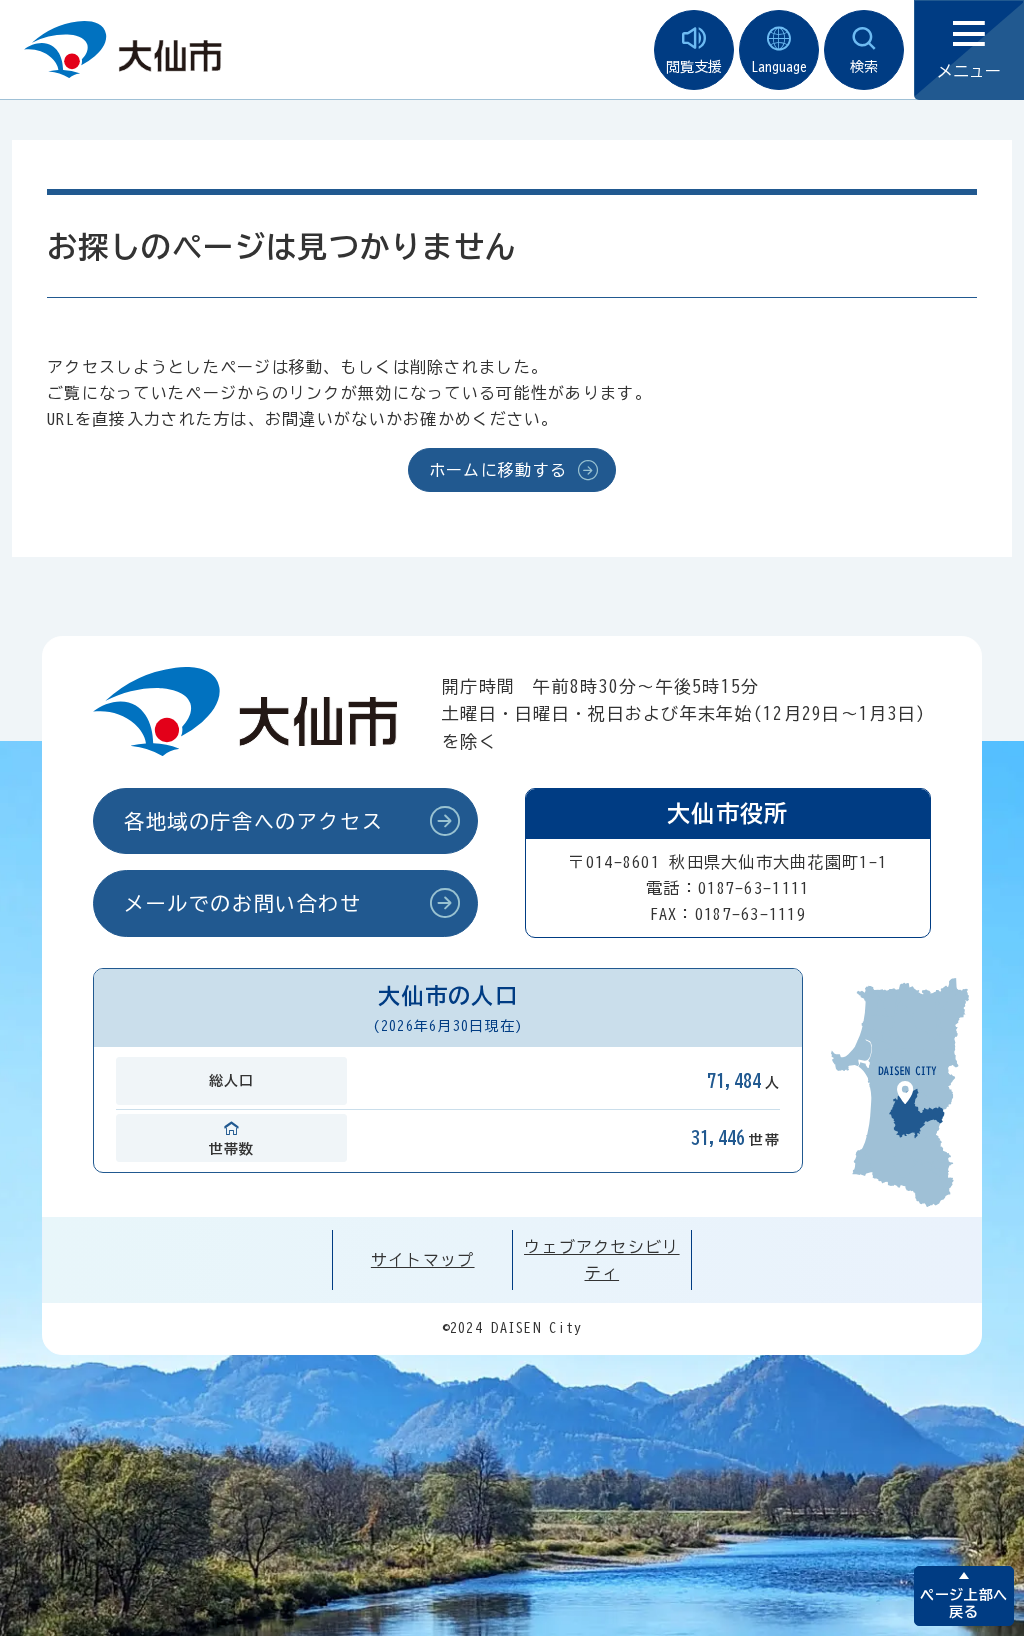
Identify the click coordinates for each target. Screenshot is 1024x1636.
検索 (864, 67)
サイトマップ (423, 1260)
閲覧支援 (694, 67)
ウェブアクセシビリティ (602, 1260)
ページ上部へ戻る (963, 1603)
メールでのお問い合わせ (243, 903)
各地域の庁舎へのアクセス (253, 821)
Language (779, 67)
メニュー (969, 71)
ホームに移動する (498, 470)
